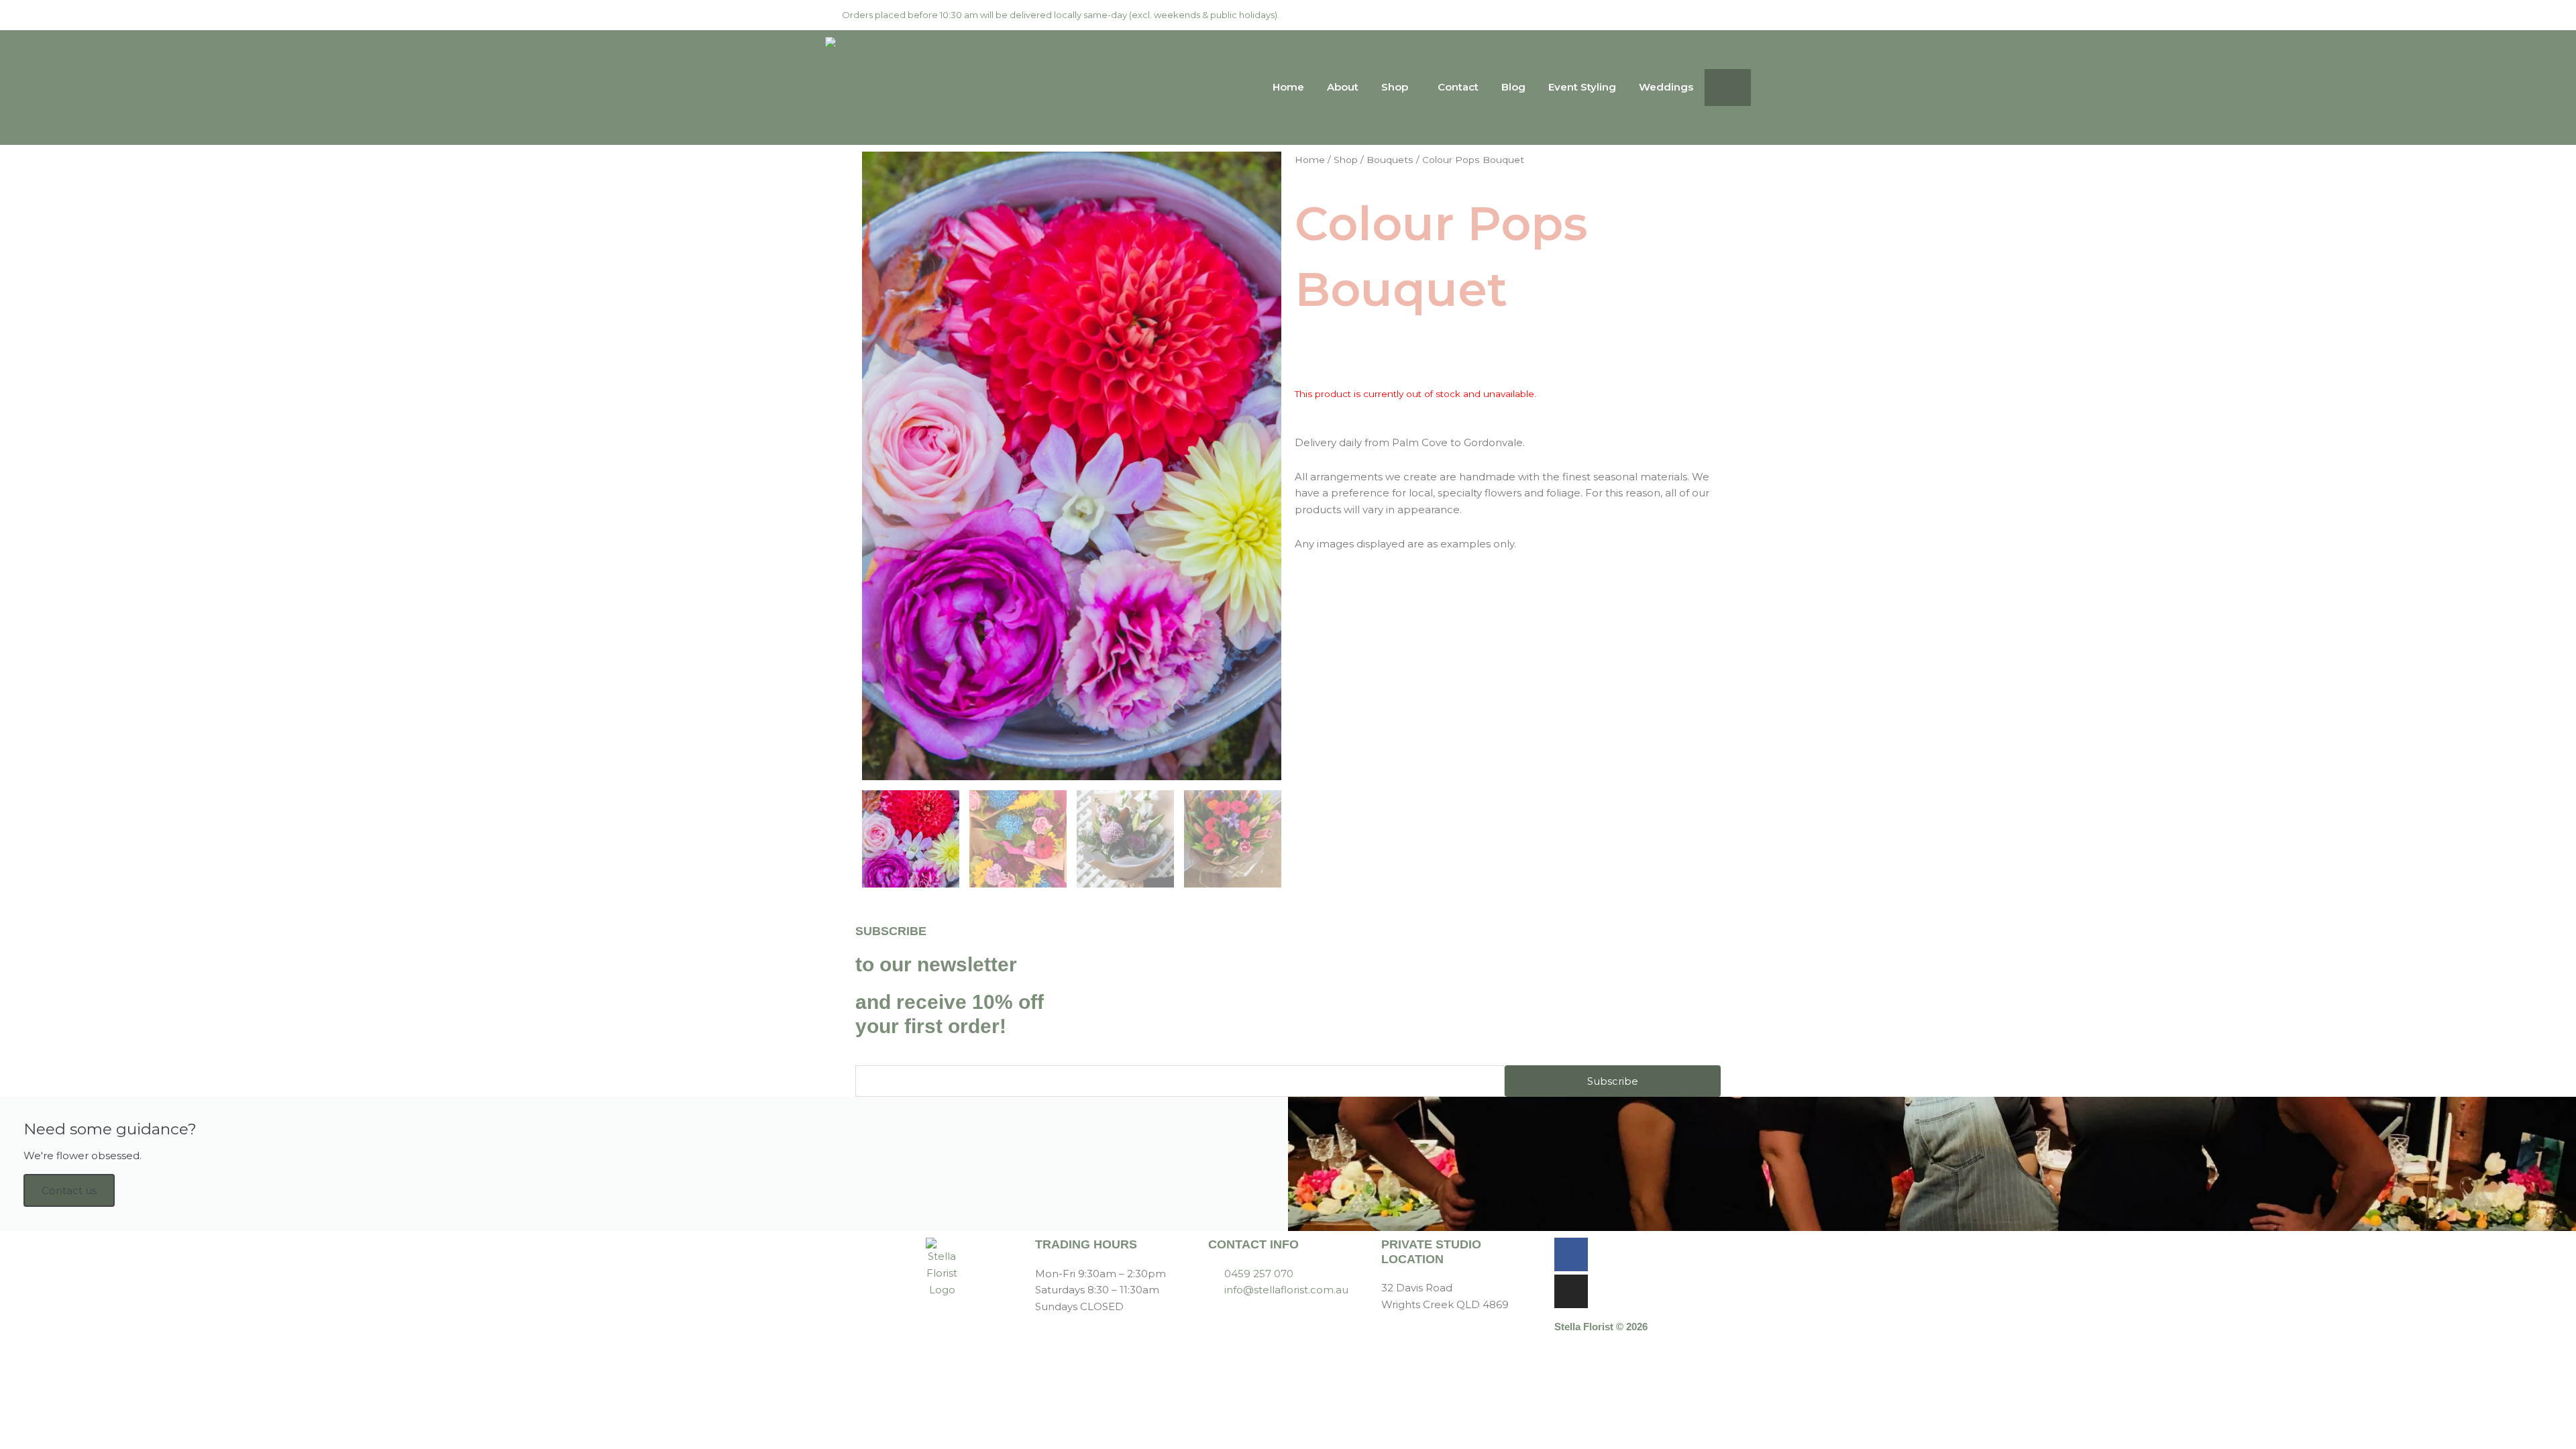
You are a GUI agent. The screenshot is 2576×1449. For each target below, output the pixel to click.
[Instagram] (1571, 1291)
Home (1288, 87)
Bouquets (1390, 160)
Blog (1513, 87)
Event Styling (1582, 87)
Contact (1458, 87)
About (1343, 87)
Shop (1395, 87)
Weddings (1666, 87)
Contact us (69, 1190)
